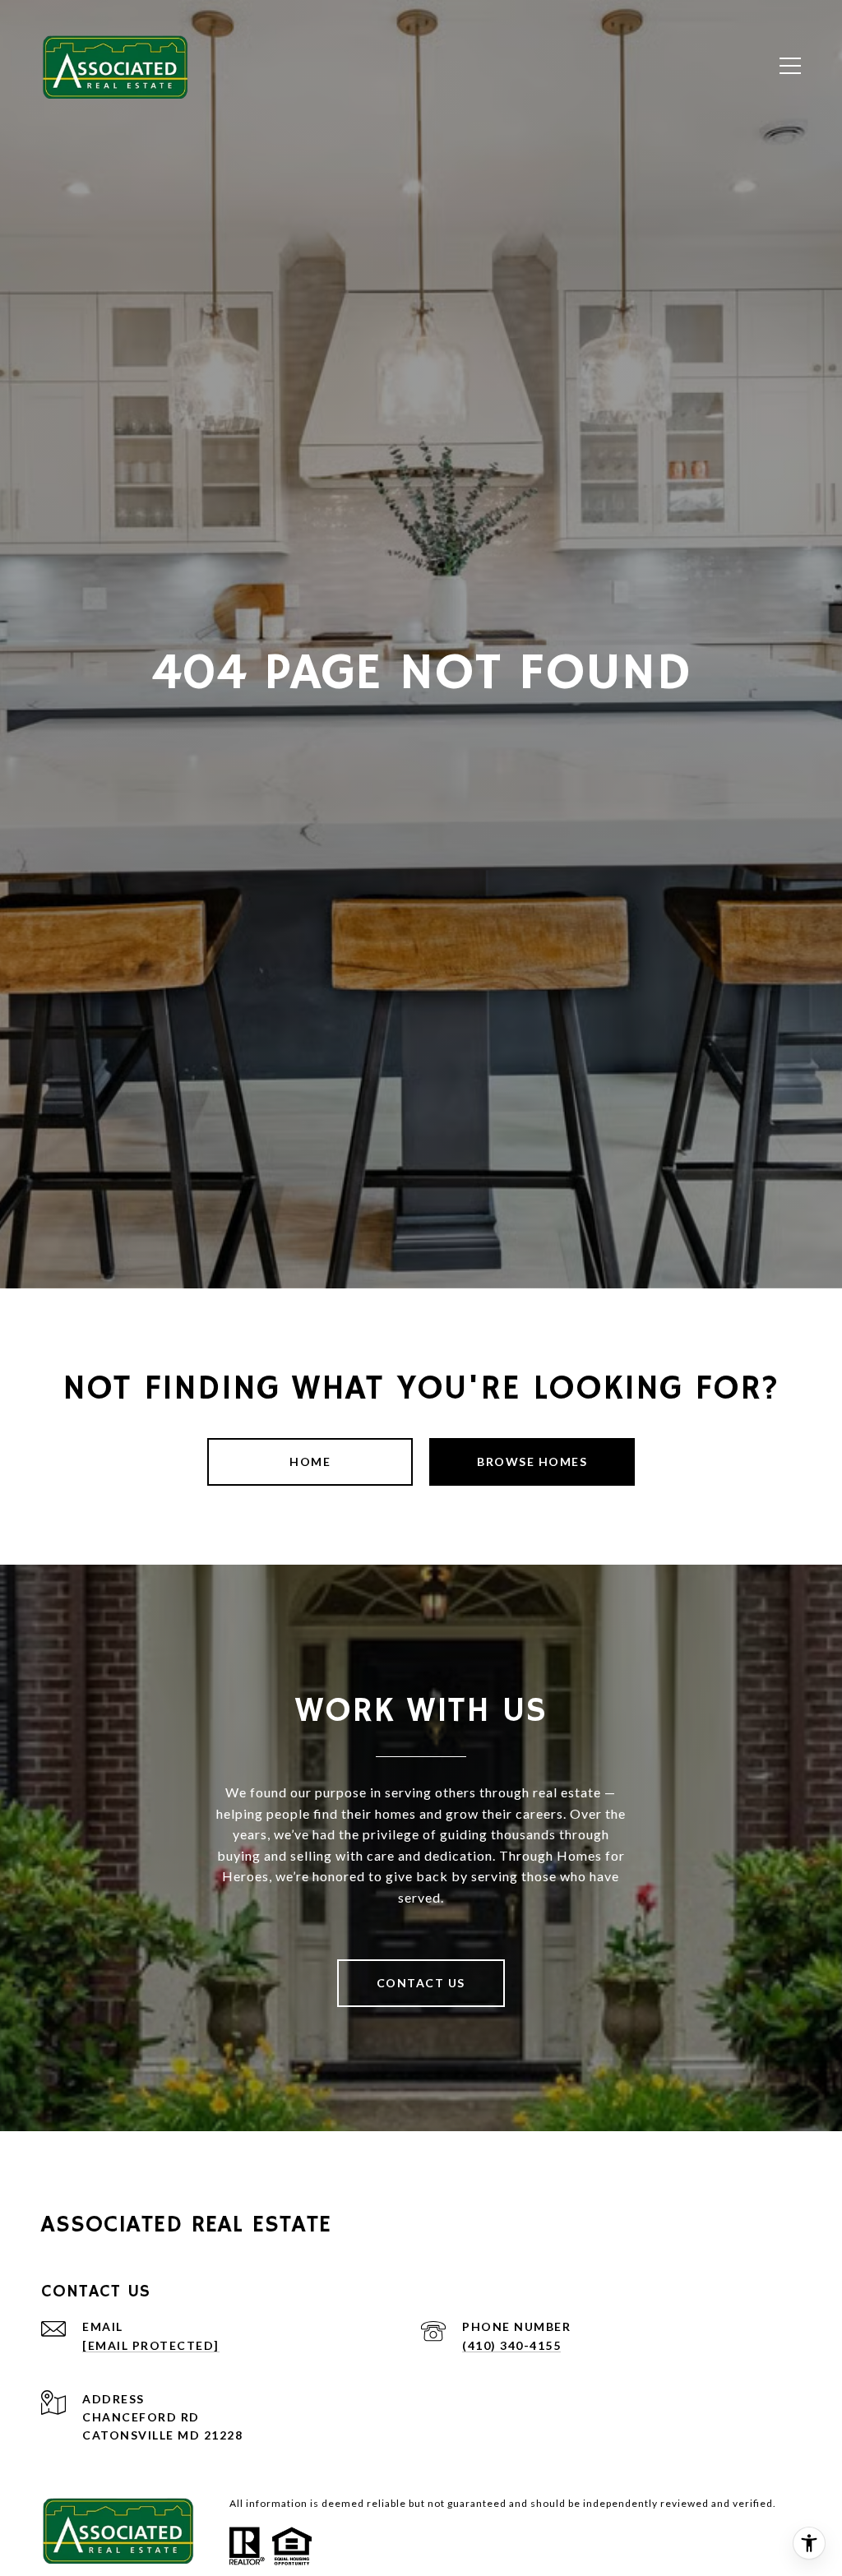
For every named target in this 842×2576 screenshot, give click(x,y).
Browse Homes (532, 1461)
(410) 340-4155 (511, 2345)
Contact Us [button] (421, 1983)
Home (310, 1461)
